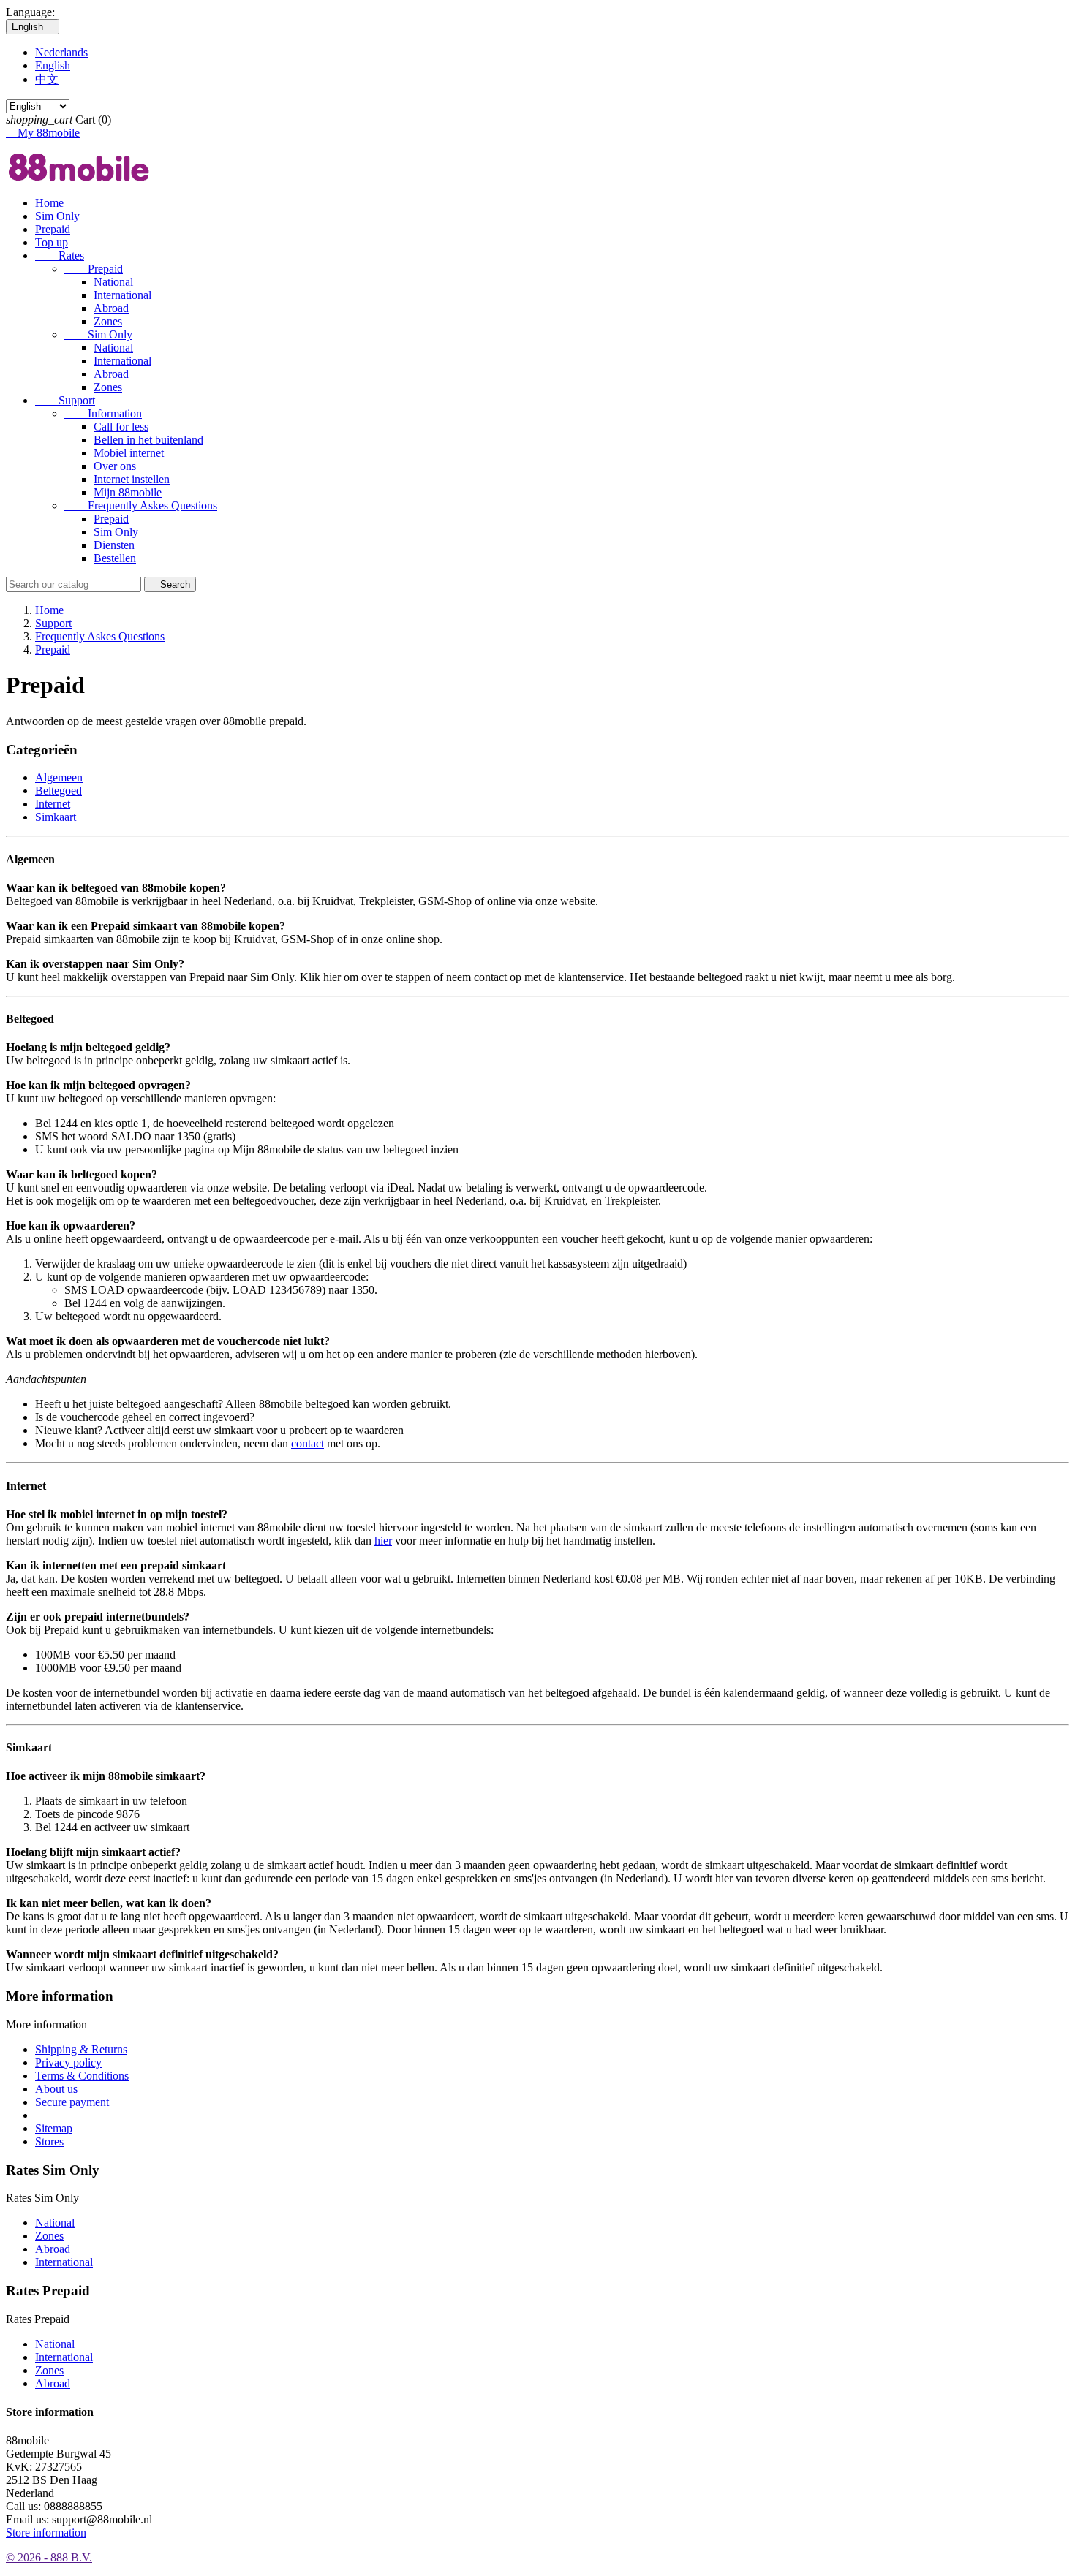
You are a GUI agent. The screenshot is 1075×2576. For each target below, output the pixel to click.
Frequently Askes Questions (141, 505)
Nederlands (61, 52)
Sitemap (54, 2128)
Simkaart (56, 817)
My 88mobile (43, 133)
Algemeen (59, 777)
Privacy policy (68, 2062)
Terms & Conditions (82, 2076)
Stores (49, 2141)
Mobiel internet (129, 453)
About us (56, 2089)
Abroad (111, 308)
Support (65, 400)
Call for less (121, 427)
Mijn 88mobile (128, 492)
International (122, 295)
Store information (46, 2533)
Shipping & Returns (81, 2049)
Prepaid (53, 229)
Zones (108, 321)
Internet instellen (132, 479)
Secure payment (72, 2102)
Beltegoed (59, 791)
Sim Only (57, 216)
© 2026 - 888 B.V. (49, 2557)
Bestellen (115, 558)
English (53, 65)
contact (308, 1443)
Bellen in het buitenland (148, 440)
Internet (53, 804)
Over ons (115, 466)
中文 (47, 79)
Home (49, 203)
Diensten (114, 545)
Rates (60, 255)
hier (383, 1541)
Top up (52, 242)
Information (103, 413)
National (113, 282)
